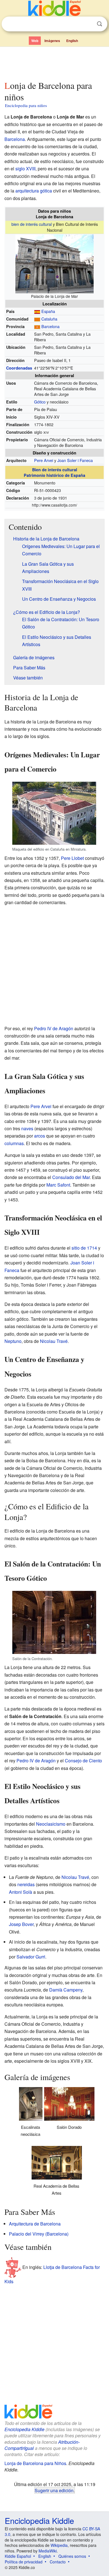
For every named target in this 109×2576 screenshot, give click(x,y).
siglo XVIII (25, 169)
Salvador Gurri (31, 1957)
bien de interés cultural (32, 224)
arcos (40, 1136)
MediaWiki (48, 2551)
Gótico (40, 402)
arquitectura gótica (34, 191)
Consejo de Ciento (83, 1761)
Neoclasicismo (51, 1824)
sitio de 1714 (84, 1248)
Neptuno (13, 1341)
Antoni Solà (21, 1892)
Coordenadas (19, 368)
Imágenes (52, 41)
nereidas (26, 1884)
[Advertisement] (54, 62)
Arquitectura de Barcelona (35, 2224)
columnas (14, 1143)
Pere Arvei (44, 460)
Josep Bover (21, 1924)
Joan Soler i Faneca (75, 460)
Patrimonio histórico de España (54, 475)
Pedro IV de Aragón (54, 1028)
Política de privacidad (24, 2562)
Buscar (99, 24)
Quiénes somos (72, 2556)
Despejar (88, 24)
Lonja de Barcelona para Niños (35, 2463)
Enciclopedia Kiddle (24, 2429)
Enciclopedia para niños (26, 105)
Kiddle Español (18, 2556)
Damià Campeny (66, 1990)
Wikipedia (59, 2545)
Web (35, 41)
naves (27, 1128)
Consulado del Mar (71, 1177)
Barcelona (15, 139)
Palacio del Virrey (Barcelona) (39, 2234)
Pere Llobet (72, 858)
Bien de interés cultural (55, 470)
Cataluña (49, 319)
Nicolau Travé (54, 1341)
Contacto (58, 2562)
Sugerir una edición (54, 2490)
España (48, 311)
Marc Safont (58, 1185)
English (72, 41)
